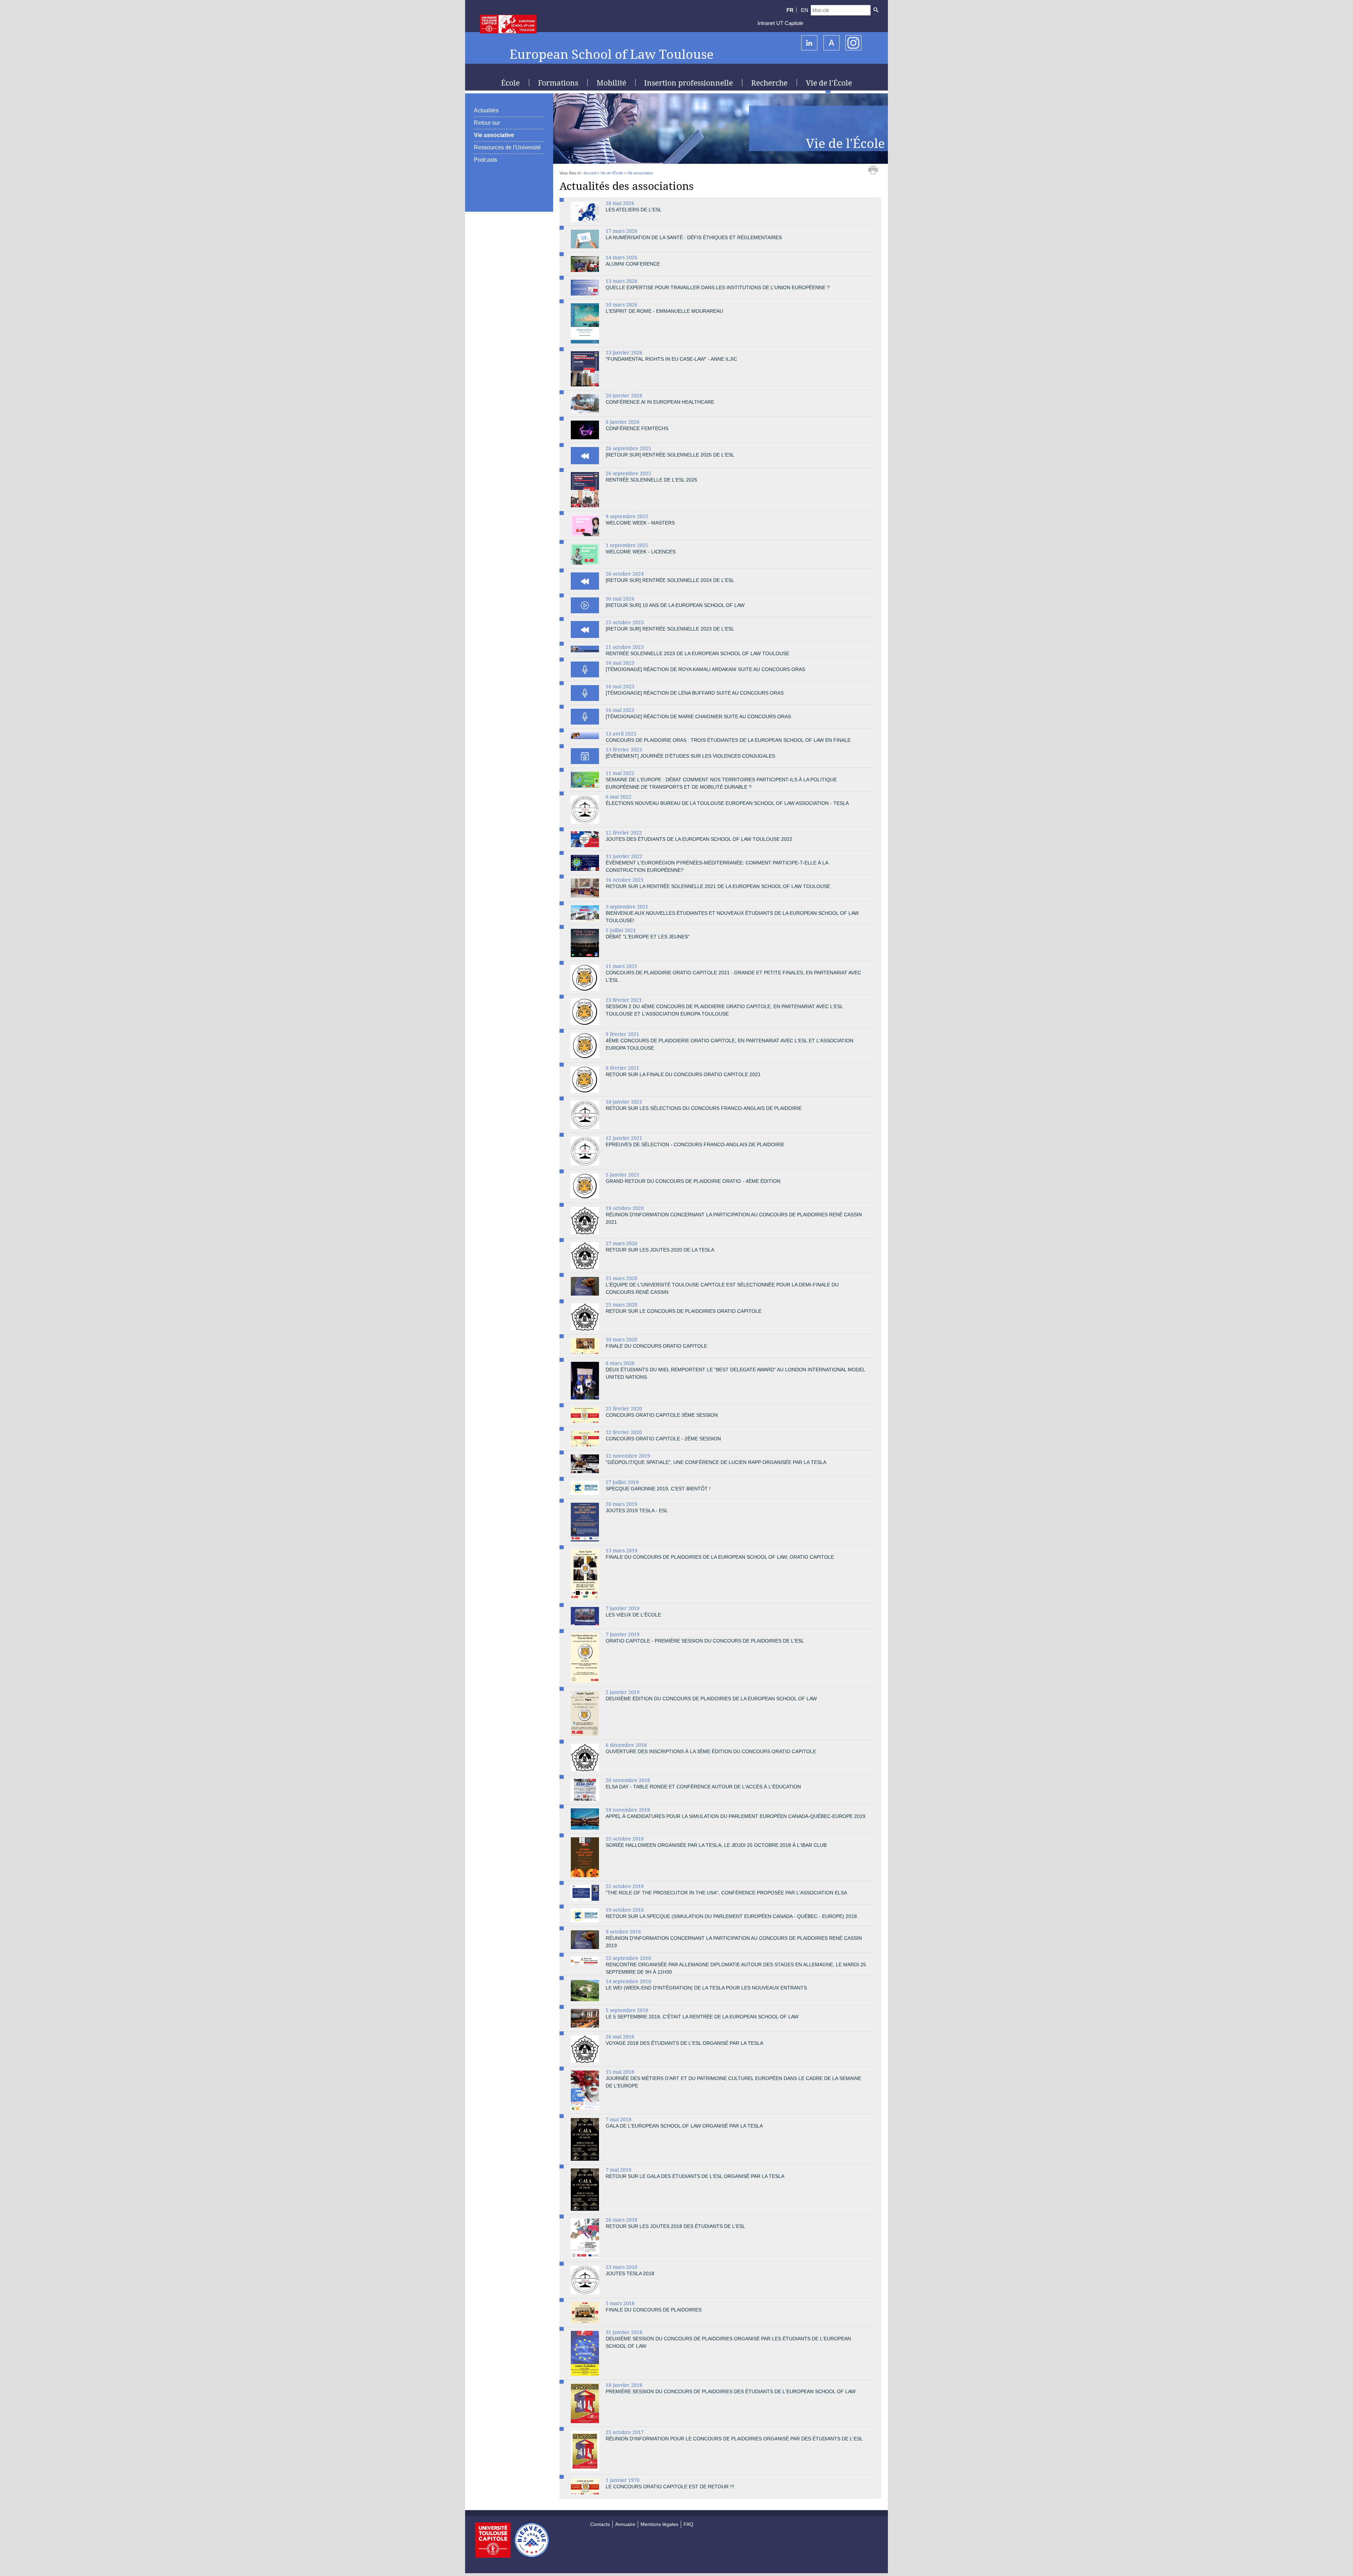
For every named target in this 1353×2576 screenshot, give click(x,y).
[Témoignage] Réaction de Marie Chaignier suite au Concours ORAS (698, 716)
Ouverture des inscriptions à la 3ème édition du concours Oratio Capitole (711, 1751)
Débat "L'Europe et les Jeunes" (648, 937)
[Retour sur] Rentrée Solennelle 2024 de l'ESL (670, 580)
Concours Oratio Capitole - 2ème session (663, 1439)
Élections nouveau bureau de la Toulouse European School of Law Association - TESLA (727, 803)
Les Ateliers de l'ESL (634, 210)
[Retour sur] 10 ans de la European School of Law (675, 605)
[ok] (876, 10)
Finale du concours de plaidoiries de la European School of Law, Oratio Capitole (720, 1557)
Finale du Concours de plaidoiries (654, 2310)
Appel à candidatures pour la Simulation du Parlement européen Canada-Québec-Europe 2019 (736, 1816)
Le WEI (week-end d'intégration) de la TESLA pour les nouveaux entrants (706, 1988)
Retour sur (487, 123)
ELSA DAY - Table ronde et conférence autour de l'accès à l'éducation (703, 1787)
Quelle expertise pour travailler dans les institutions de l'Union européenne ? (718, 287)
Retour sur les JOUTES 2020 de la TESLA (660, 1250)
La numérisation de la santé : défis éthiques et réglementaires (694, 237)
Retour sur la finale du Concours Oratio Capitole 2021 (683, 1074)
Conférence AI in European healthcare (660, 402)
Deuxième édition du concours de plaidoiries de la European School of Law (711, 1699)
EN (805, 10)
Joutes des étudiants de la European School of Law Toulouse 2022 (699, 839)
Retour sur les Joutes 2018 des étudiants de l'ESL (675, 2226)
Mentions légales (659, 2524)
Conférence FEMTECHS (637, 428)
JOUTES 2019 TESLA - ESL (637, 1510)
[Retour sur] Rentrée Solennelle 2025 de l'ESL (670, 455)
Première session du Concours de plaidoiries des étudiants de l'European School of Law (731, 2391)
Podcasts (486, 160)
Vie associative (494, 135)
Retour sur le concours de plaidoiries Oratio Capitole (684, 1311)
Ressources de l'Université (507, 147)
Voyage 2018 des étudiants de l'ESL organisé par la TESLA (684, 2043)
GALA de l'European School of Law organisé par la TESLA (684, 2126)
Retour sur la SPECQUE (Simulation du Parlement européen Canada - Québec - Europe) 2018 (731, 1916)
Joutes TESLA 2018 (630, 2273)
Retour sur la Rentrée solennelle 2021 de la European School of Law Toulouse (718, 886)
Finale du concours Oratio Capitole (656, 1346)
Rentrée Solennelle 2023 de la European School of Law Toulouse (697, 653)
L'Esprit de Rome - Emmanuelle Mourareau (664, 311)
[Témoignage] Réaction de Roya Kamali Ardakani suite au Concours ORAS (705, 669)
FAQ (688, 2524)
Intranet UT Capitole (780, 23)
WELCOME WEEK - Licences (641, 552)
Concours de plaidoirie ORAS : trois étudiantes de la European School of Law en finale (728, 740)
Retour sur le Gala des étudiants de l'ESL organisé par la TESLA (695, 2176)
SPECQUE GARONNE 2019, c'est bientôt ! (658, 1489)
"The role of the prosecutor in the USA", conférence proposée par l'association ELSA (726, 1893)
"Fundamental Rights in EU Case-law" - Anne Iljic (671, 359)
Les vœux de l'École (633, 1615)
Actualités (486, 110)
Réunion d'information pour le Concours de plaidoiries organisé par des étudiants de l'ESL (734, 2439)
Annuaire (625, 2524)
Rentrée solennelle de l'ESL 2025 (651, 480)
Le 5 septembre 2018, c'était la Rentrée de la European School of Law (702, 2017)
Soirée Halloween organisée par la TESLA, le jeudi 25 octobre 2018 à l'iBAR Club (716, 1845)
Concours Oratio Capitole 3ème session (662, 1415)
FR (790, 10)
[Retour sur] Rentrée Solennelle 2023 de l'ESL (670, 629)
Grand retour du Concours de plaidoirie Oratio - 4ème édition (693, 1181)
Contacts (600, 2524)
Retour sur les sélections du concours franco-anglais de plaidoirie (704, 1108)
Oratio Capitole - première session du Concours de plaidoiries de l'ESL (705, 1641)
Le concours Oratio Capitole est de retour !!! (670, 2487)
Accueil (590, 173)
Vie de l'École (612, 173)
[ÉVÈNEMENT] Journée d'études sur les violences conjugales (690, 756)
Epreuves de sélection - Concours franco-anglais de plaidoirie (695, 1144)
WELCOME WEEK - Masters (640, 523)
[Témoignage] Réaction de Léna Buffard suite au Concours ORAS (695, 693)
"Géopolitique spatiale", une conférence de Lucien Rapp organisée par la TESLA (716, 1462)
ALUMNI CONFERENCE (633, 264)
